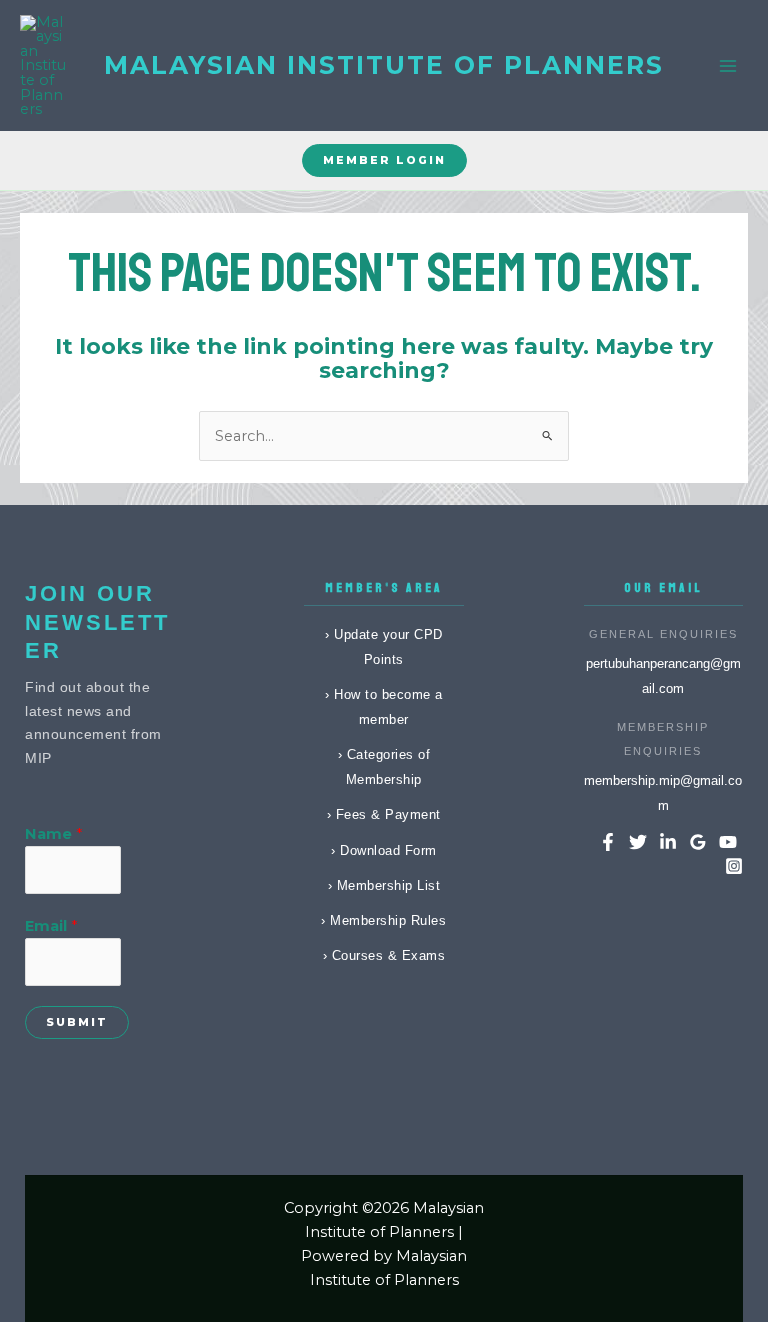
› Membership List (384, 885)
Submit (77, 1022)
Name (53, 834)
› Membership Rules (383, 920)
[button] (384, 160)
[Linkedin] (668, 842)
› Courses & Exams (384, 955)
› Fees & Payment (384, 814)
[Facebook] (608, 842)
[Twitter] (638, 842)
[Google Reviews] (698, 842)
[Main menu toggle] (728, 65)
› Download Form (384, 850)
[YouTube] (728, 842)
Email (51, 926)
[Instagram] (734, 866)
